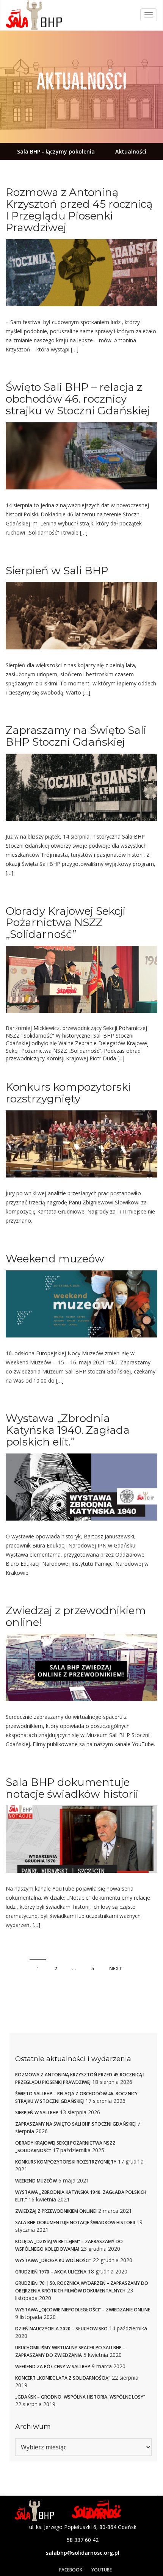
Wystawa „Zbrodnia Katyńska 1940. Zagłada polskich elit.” (68, 1430)
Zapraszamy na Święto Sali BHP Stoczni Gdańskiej (76, 736)
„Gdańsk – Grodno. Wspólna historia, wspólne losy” (80, 2397)
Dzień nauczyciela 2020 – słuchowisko (61, 2329)
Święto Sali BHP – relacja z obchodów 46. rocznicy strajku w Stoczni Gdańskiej (78, 399)
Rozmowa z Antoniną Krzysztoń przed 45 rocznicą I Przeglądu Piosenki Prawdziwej (79, 210)
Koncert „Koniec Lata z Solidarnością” (63, 2378)
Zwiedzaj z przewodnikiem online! (76, 1616)
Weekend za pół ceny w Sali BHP (53, 2367)
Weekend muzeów (55, 1259)
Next (116, 1968)
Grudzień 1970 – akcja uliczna (51, 2272)
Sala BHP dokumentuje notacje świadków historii (72, 1788)
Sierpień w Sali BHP (57, 571)
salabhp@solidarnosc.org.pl (83, 2553)
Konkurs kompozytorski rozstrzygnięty (68, 1093)
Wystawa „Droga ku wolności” (53, 2260)
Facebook (71, 2570)
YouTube (102, 2570)
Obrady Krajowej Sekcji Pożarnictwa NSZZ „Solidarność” (66, 923)
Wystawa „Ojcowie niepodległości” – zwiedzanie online (83, 2310)
